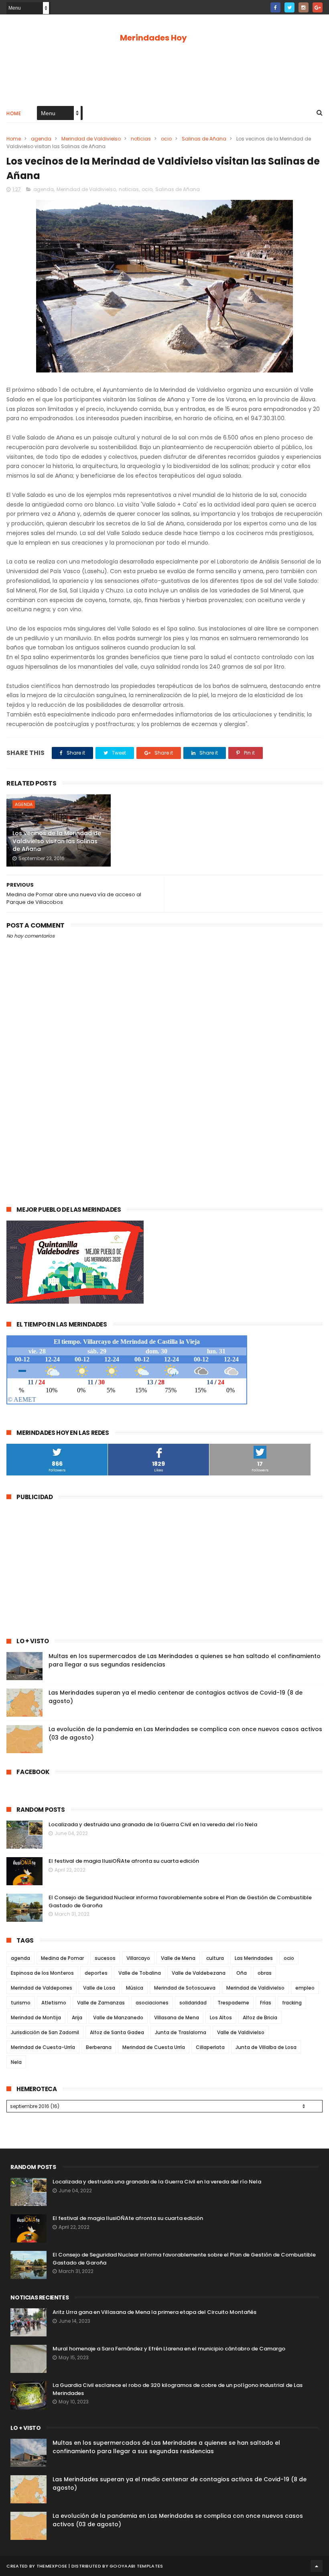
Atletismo (54, 2003)
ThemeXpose (52, 2566)
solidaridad (193, 2003)
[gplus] (318, 7)
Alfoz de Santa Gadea (117, 2032)
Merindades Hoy (153, 38)
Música (135, 1988)
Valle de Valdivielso (241, 2032)
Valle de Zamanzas (101, 2003)
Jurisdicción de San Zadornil (45, 2032)
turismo (21, 2003)
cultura (215, 1958)
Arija (77, 2017)
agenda (41, 139)
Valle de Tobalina (140, 1973)
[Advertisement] (164, 73)
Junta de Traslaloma (181, 2032)
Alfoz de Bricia (260, 2017)
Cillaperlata (210, 2047)
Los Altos (221, 2017)
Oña (242, 1973)
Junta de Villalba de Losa (266, 2047)
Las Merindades (254, 1958)
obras (265, 1973)
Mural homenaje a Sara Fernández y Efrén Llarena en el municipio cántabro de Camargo (169, 2349)
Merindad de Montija (36, 2017)
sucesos (105, 1958)
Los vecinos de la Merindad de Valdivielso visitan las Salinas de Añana (57, 841)
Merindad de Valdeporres (42, 1988)
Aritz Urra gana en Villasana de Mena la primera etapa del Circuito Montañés (154, 2312)
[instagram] (304, 7)
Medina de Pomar (62, 1958)
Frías (266, 2003)
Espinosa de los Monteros (42, 1973)
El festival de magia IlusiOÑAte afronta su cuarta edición (124, 1861)
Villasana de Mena (177, 2017)
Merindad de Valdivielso (91, 139)
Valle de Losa (99, 1988)
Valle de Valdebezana (199, 1973)
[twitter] (289, 7)
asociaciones (152, 2003)
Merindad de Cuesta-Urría (43, 2047)
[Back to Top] (317, 2566)
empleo (305, 1988)
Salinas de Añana (204, 139)
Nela (16, 2062)
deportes (96, 1973)
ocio (166, 139)
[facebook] (275, 7)
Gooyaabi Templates (136, 2566)
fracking (292, 2003)
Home (14, 113)
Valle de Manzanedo (118, 2017)
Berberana (99, 2047)
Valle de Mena (178, 1958)
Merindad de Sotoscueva (185, 1988)
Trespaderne (233, 2003)
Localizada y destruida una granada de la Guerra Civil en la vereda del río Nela (153, 1824)
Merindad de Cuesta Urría (154, 2047)
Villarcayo (138, 1958)
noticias (141, 139)
